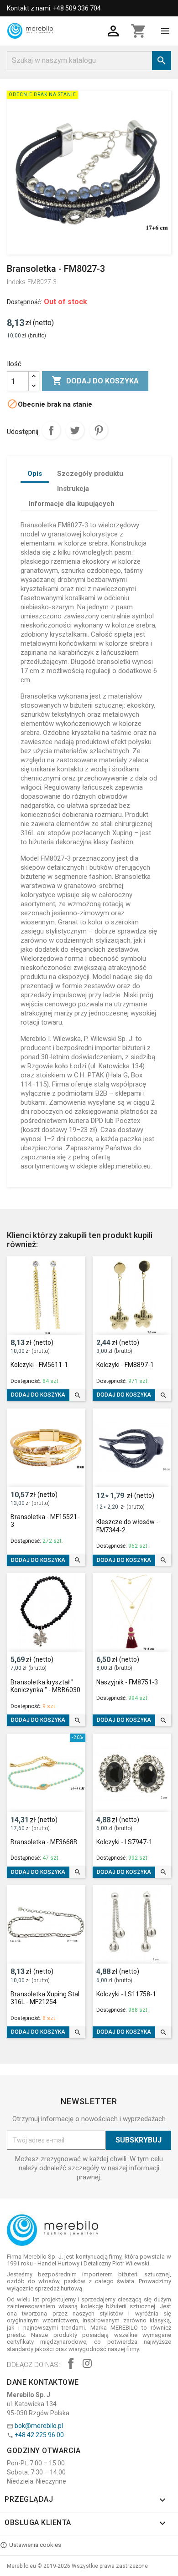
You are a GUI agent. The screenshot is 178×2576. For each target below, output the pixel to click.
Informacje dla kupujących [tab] (72, 504)
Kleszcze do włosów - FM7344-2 (127, 1526)
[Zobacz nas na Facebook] (71, 2364)
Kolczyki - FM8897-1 (125, 1365)
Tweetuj (75, 430)
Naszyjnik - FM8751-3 (127, 1682)
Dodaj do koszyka (95, 381)
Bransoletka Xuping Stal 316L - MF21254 (45, 1998)
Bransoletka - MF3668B (44, 1842)
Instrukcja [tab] (73, 489)
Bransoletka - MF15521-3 (45, 1521)
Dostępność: (24, 302)
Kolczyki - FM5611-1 (39, 1365)
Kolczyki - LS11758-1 (126, 1994)
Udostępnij (51, 430)
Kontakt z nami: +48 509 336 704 (54, 8)
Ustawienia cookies (35, 2545)
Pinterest (99, 430)
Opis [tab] (35, 474)
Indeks (16, 282)
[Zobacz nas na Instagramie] (87, 2364)
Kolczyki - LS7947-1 (124, 1842)
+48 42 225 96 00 (39, 2435)
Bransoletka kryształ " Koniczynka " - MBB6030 (45, 1686)
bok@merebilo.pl (39, 2426)
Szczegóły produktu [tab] (90, 474)
